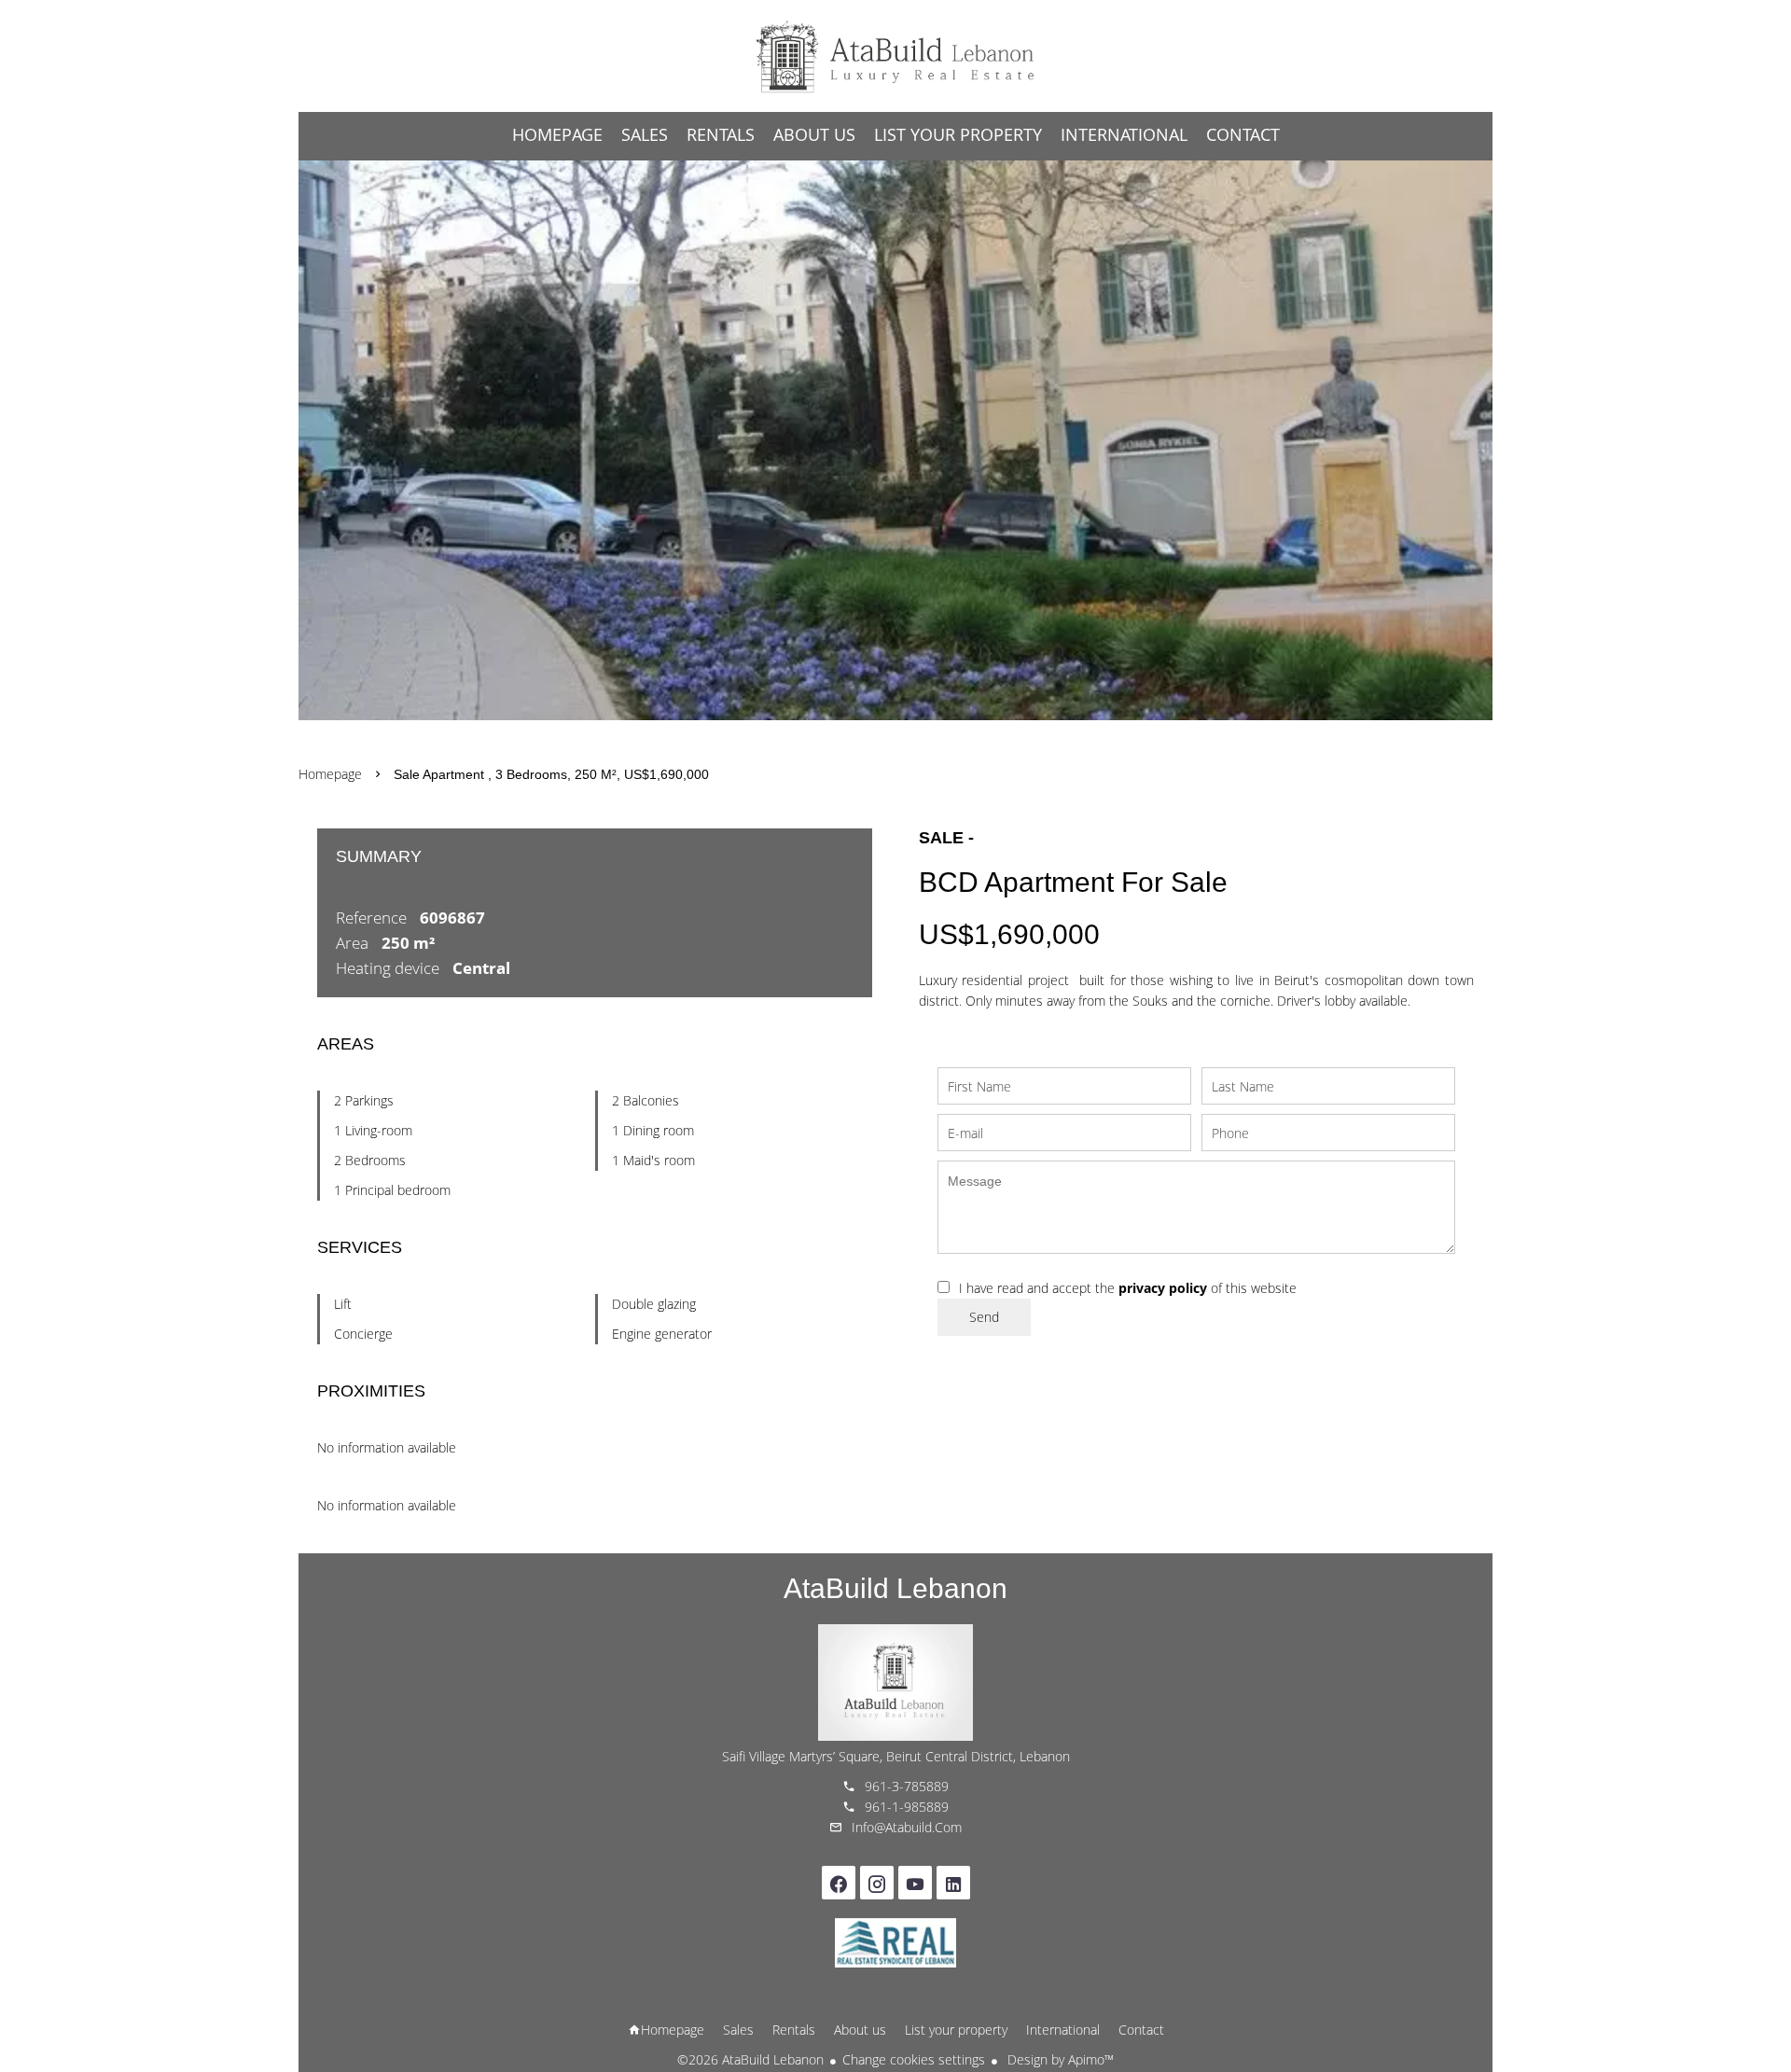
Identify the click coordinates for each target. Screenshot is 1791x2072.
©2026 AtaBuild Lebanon (750, 2059)
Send (984, 1317)
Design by (1059, 2059)
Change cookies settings (914, 2059)
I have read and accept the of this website (1128, 1288)
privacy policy (1163, 1288)
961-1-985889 (907, 1807)
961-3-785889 (907, 1786)
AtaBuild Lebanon (895, 1588)
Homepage (895, 56)
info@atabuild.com (907, 1827)
